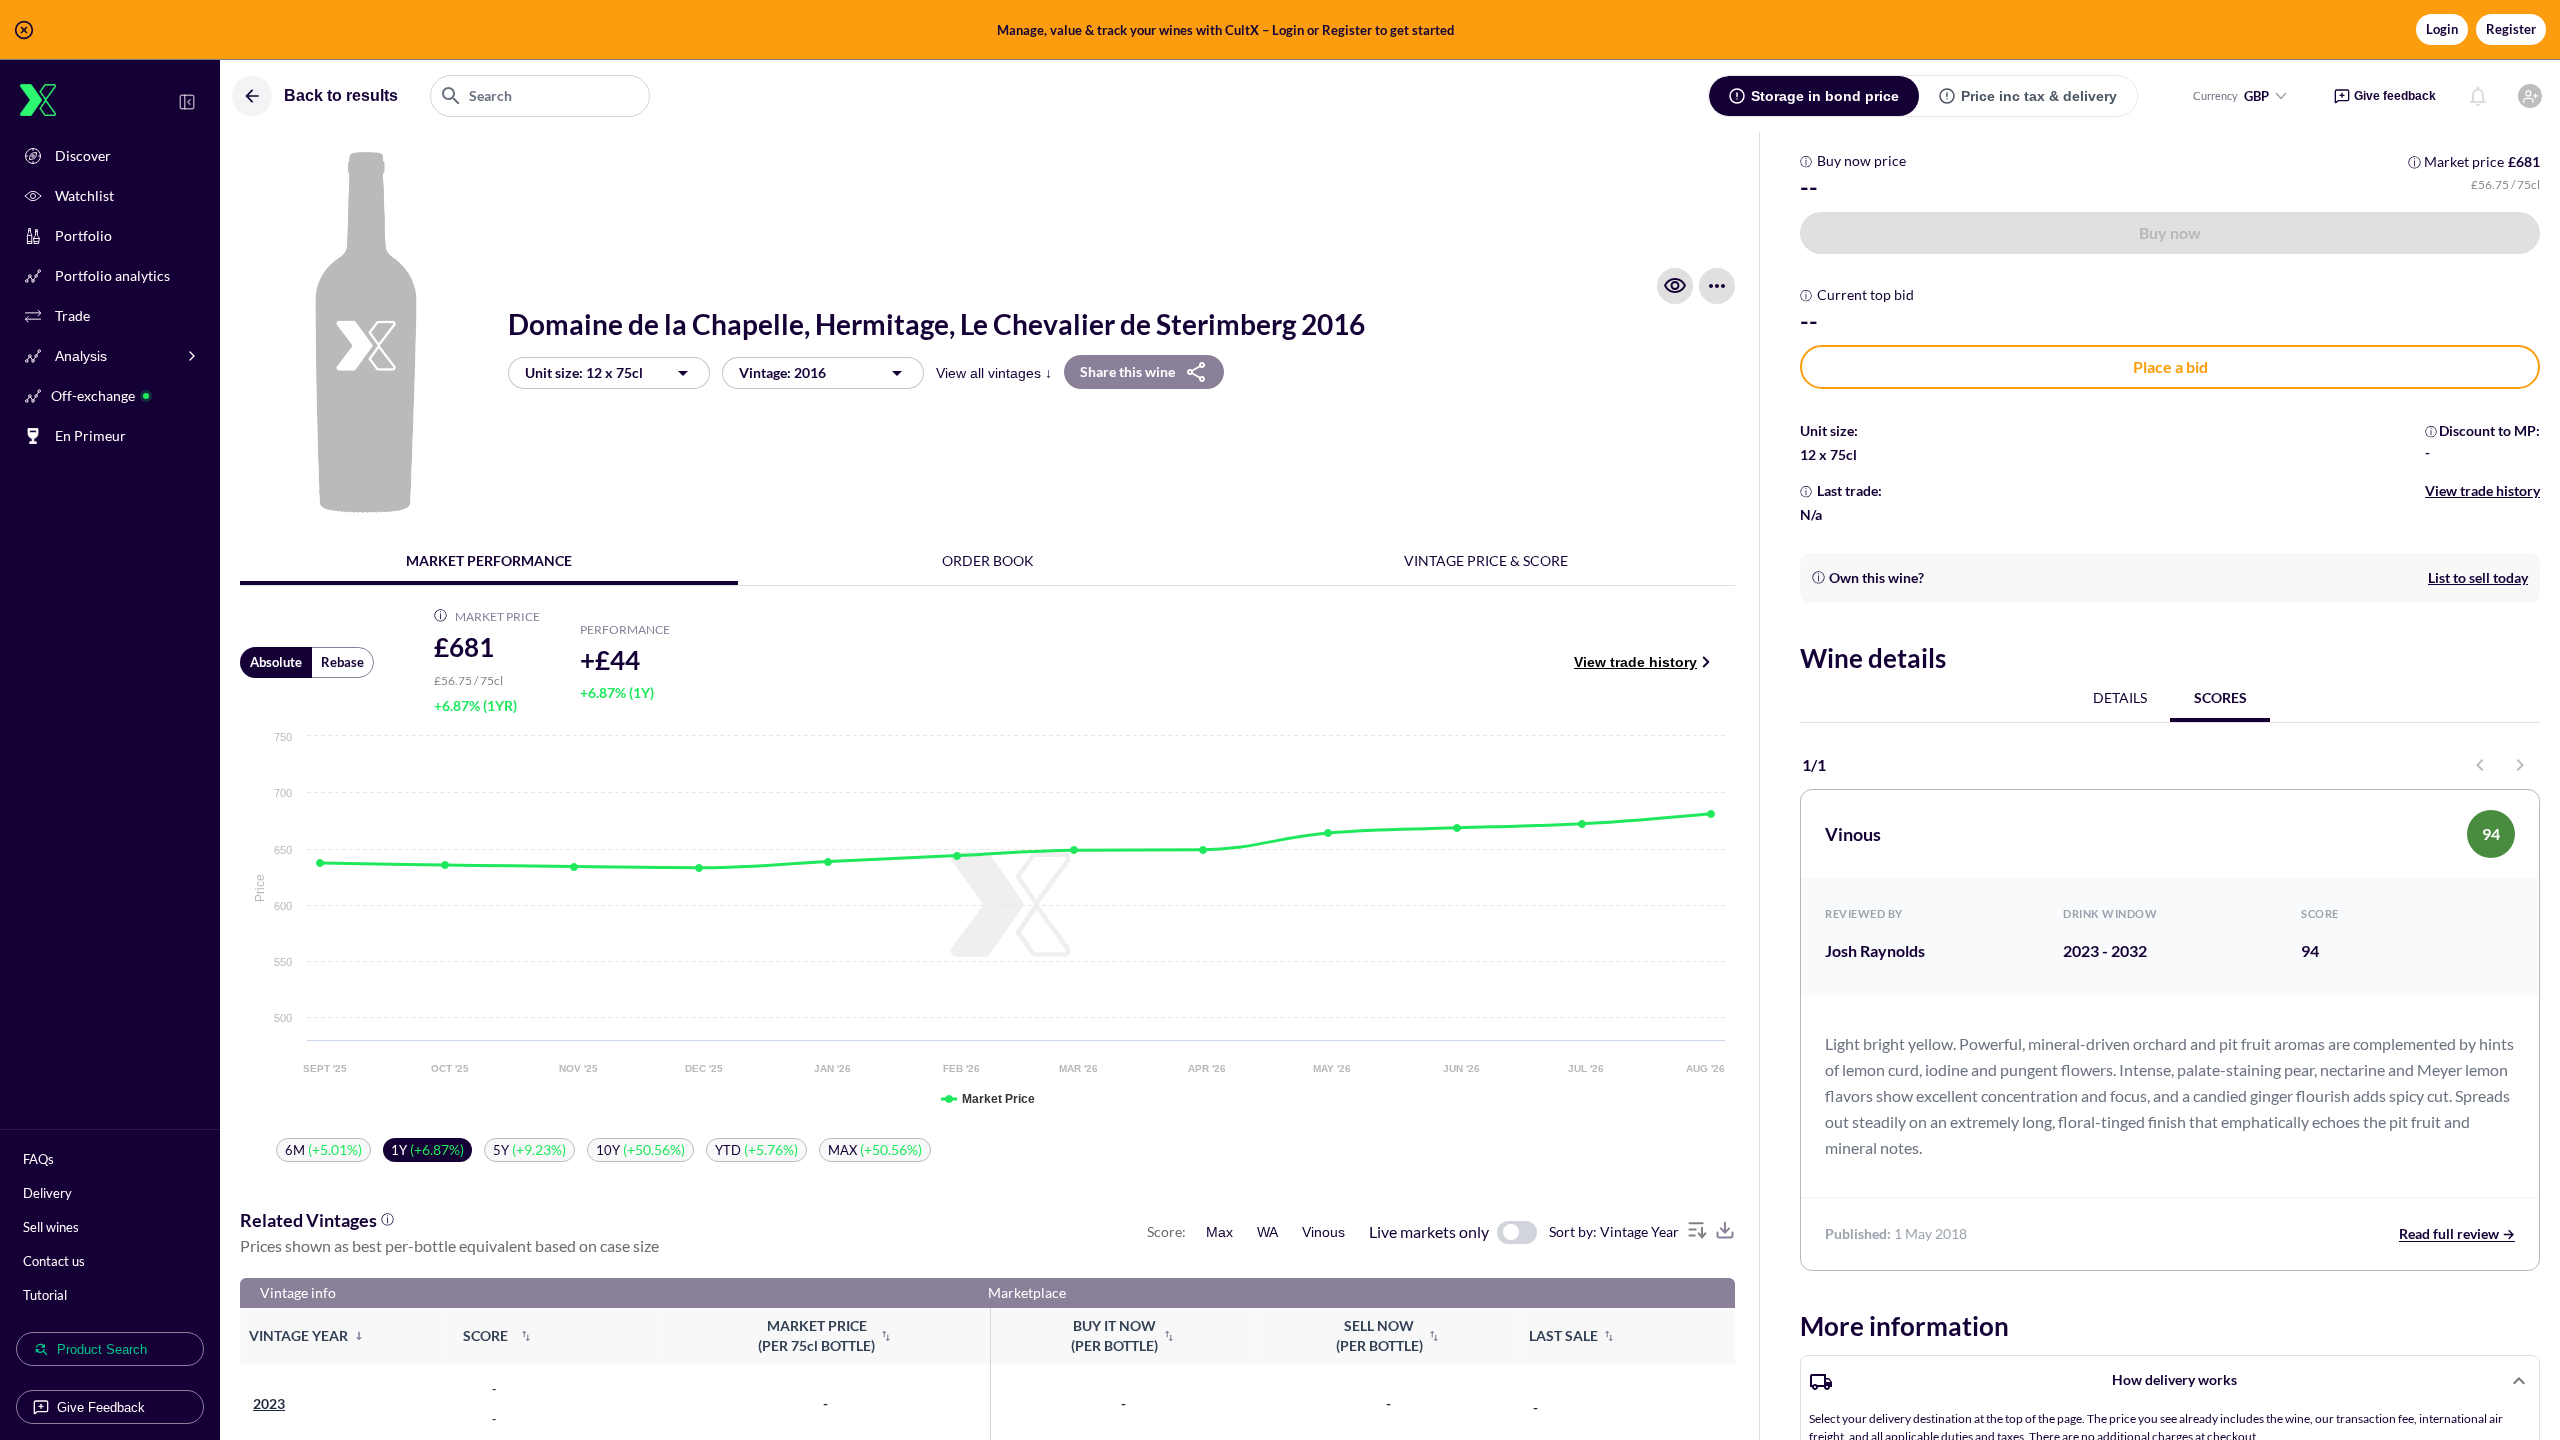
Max (1219, 1232)
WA (1267, 1232)
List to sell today (2478, 577)
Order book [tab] (988, 560)
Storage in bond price (1825, 96)
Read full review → (2457, 1233)
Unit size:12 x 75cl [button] (584, 372)
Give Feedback (101, 1407)
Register (2511, 29)
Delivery (47, 1193)
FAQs (38, 1159)
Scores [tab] (2220, 697)
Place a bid (2170, 366)
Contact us (54, 1261)
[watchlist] (1675, 286)
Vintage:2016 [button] (782, 372)
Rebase (342, 662)
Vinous (1323, 1232)
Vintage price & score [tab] (1486, 560)
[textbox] (540, 96)
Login (2442, 29)
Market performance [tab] (489, 560)
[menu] (1717, 286)
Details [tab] (2120, 697)
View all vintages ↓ (994, 373)
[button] (1280, 30)
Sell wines (51, 1227)
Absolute (276, 662)
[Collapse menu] (187, 102)
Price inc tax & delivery (2039, 96)
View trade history (1635, 662)
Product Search (102, 1349)
